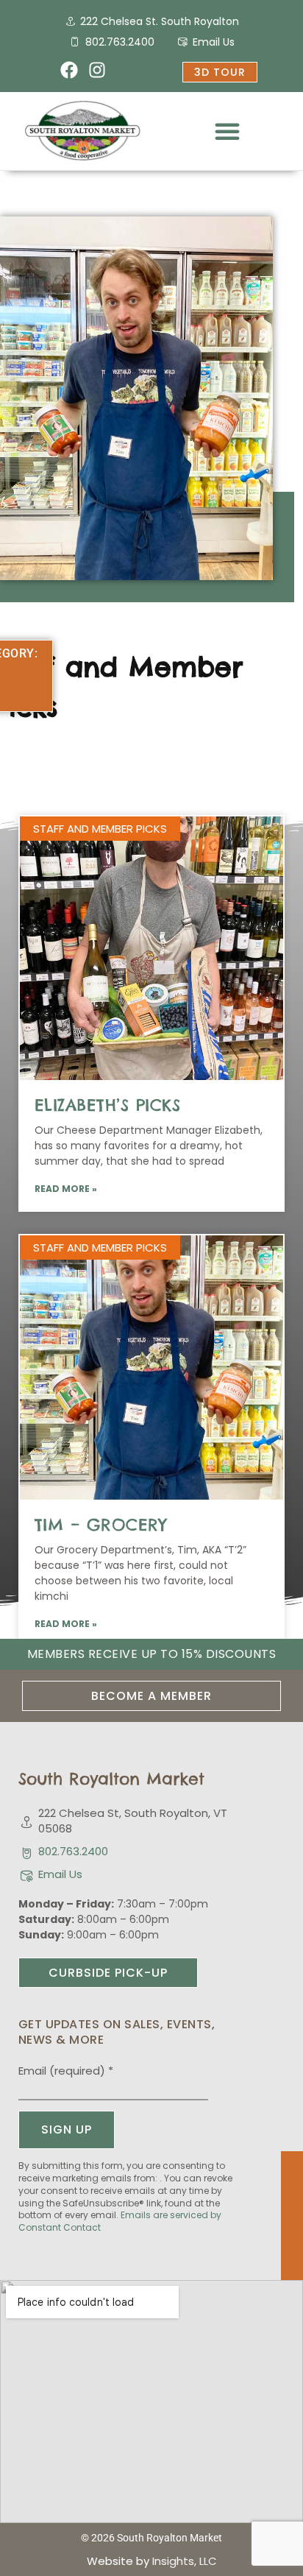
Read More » (66, 1189)
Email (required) (66, 2071)
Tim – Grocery (101, 1525)
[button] (227, 131)
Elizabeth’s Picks (108, 1105)
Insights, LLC (185, 2561)
